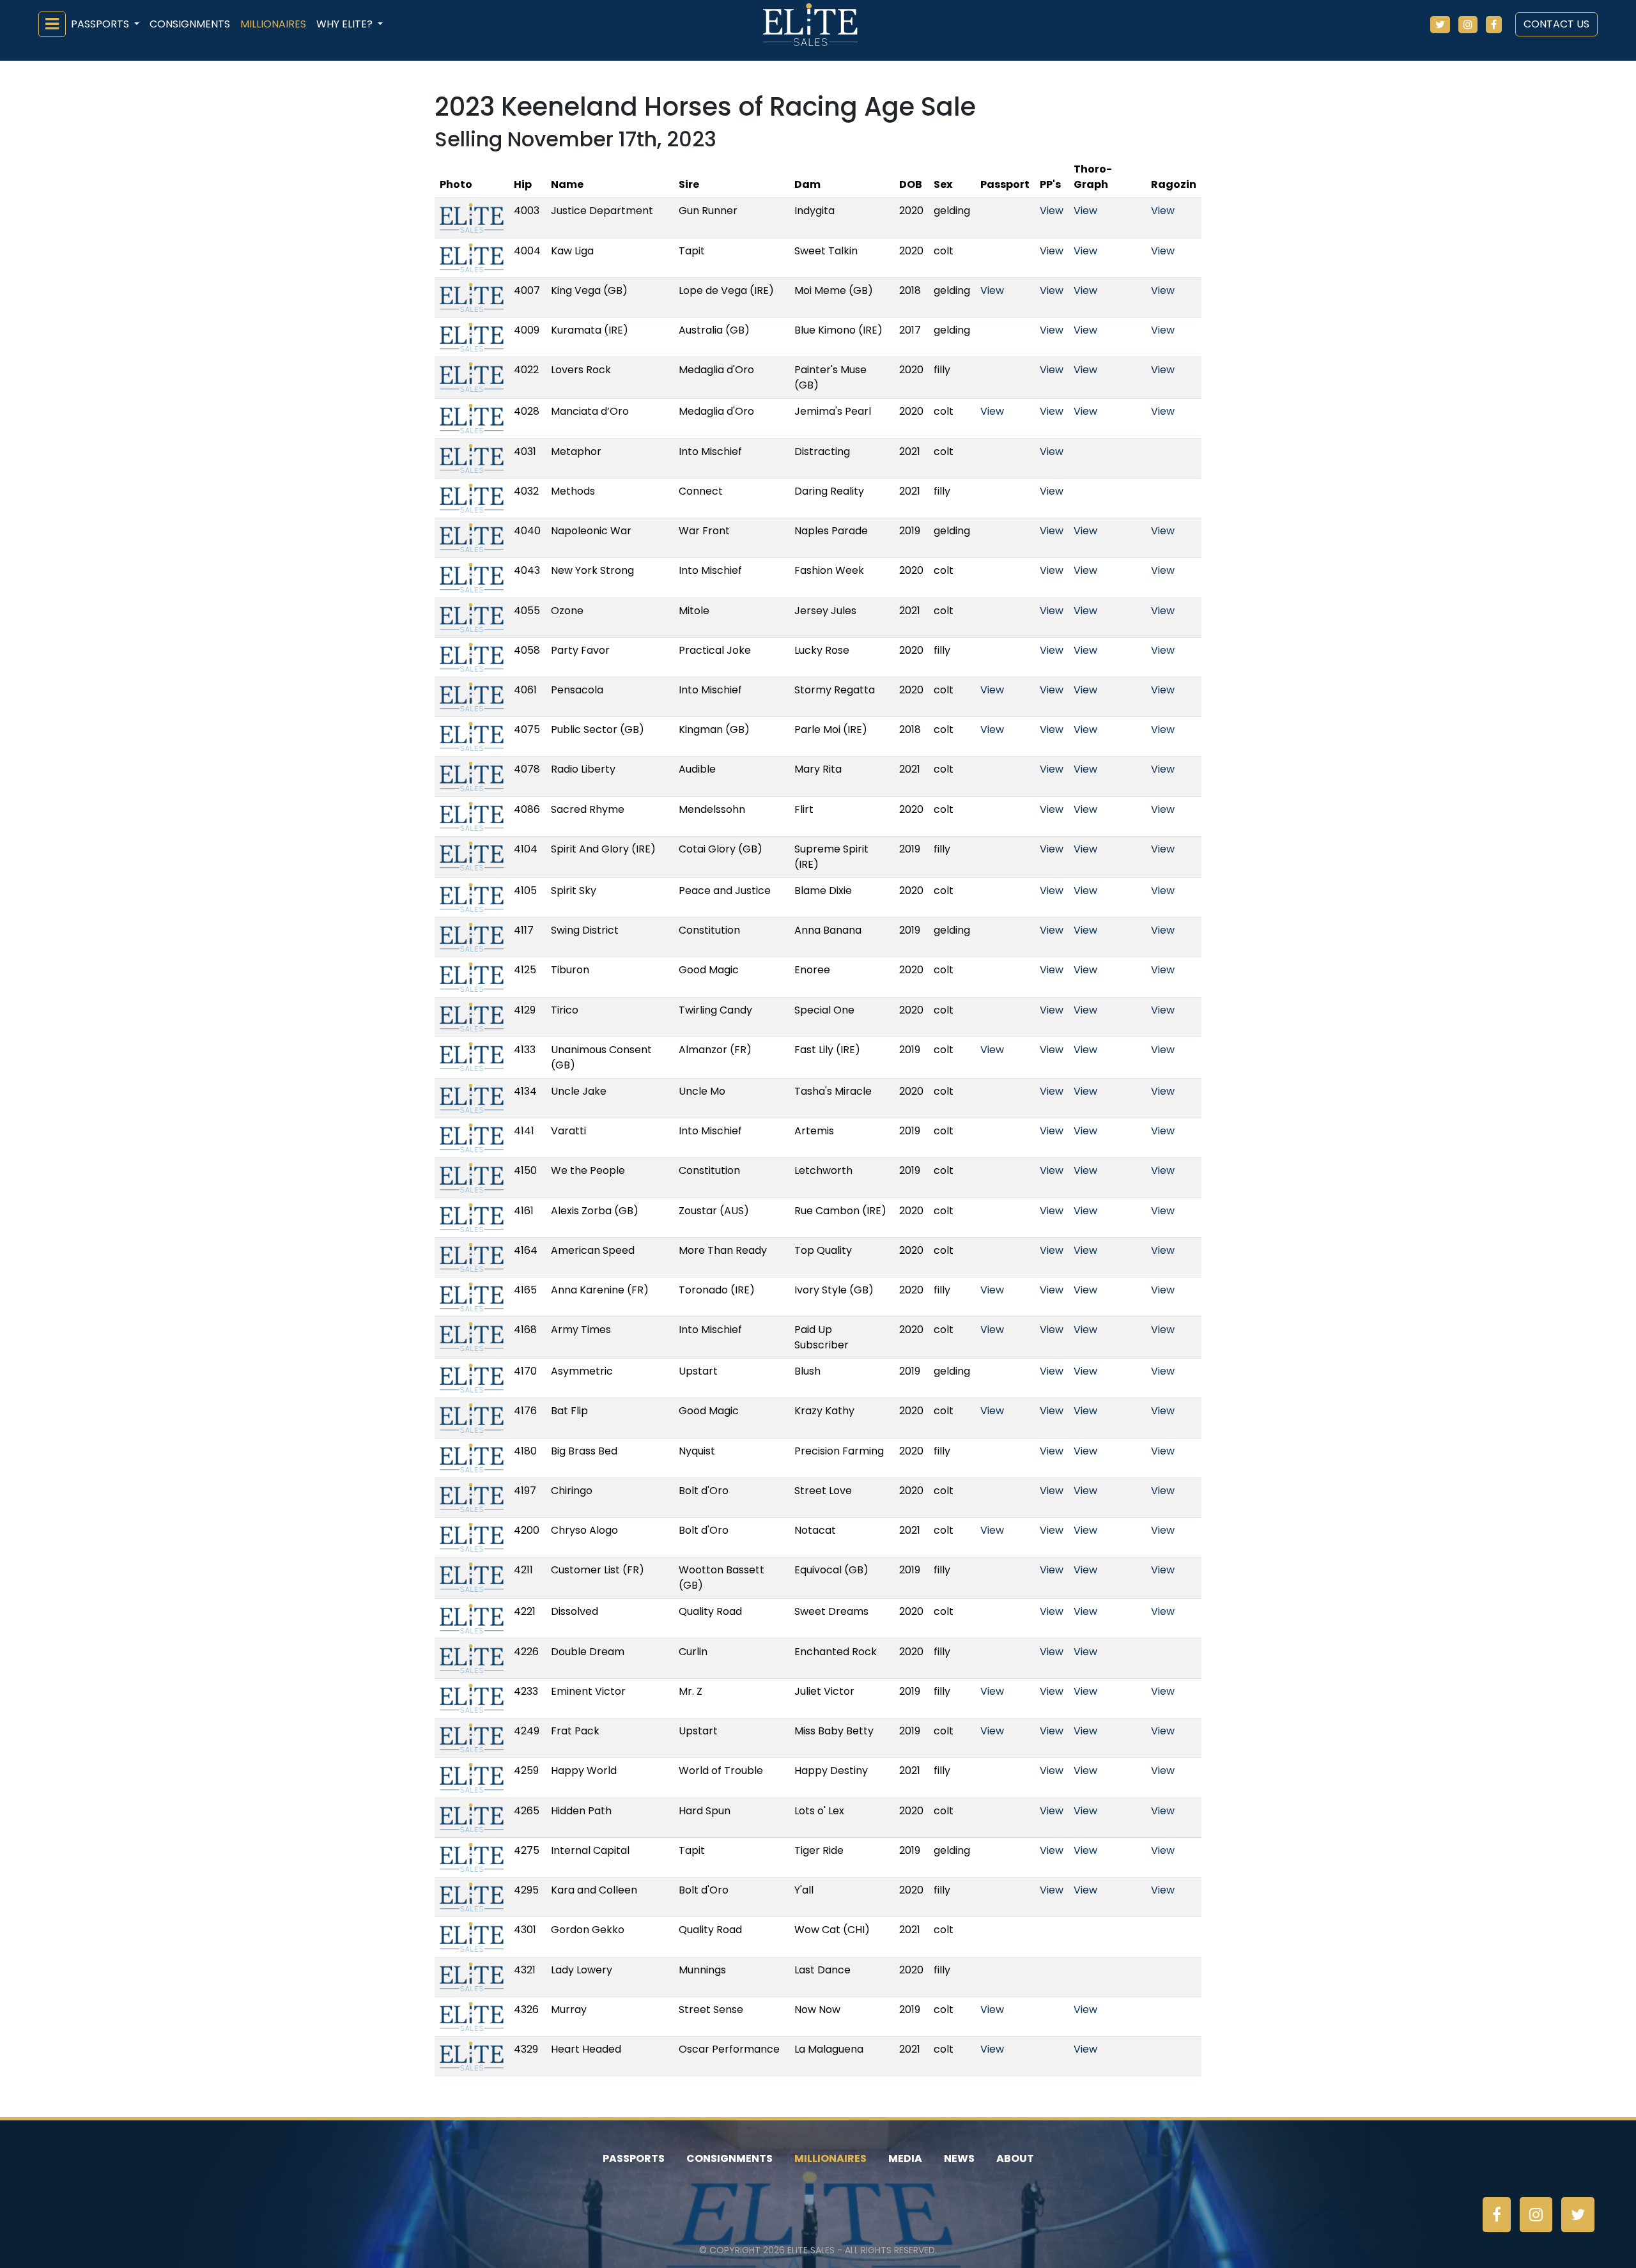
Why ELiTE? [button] (346, 24)
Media (905, 2158)
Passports (634, 2158)
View (1052, 211)
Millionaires (273, 24)
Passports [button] (101, 24)
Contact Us (1556, 24)
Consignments (190, 24)
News (959, 2158)
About (1015, 2158)
